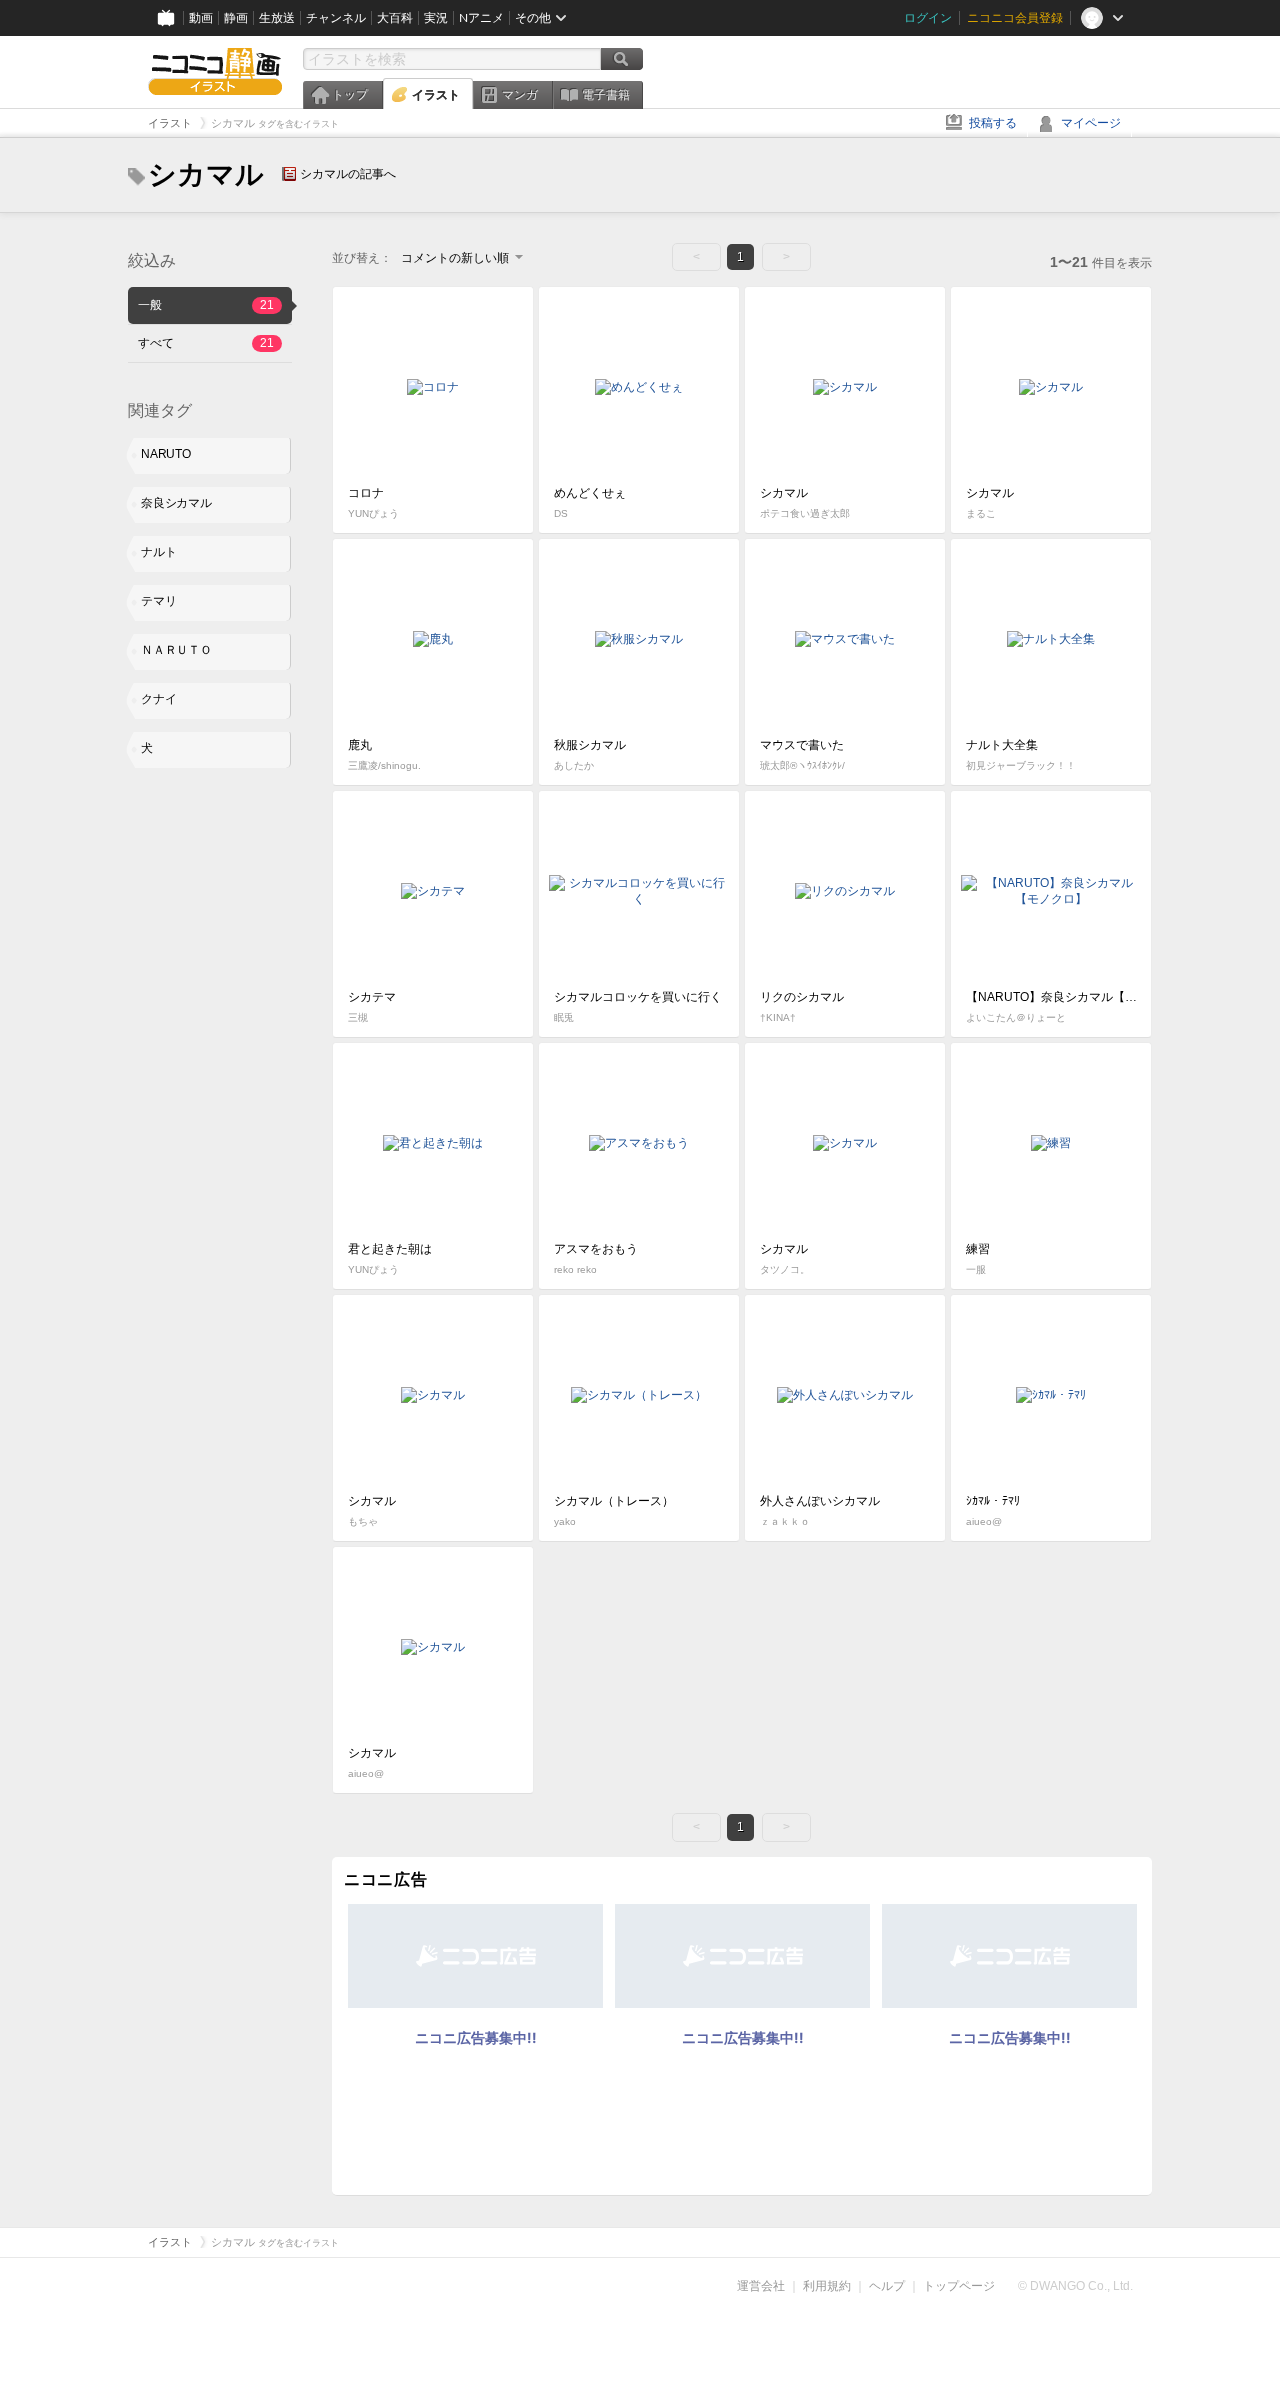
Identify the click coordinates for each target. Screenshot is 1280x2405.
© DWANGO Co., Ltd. (1075, 2286)
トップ (350, 95)
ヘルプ (887, 2286)
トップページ (959, 2286)
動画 (201, 18)
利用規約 (827, 2286)
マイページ (1091, 123)
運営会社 (761, 2286)
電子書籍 (606, 95)
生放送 (277, 18)
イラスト (436, 95)
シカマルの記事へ (348, 174)
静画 (236, 18)
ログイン (928, 18)
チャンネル (336, 18)
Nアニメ (481, 18)
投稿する (993, 123)
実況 (436, 18)
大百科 (395, 18)
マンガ (520, 95)
